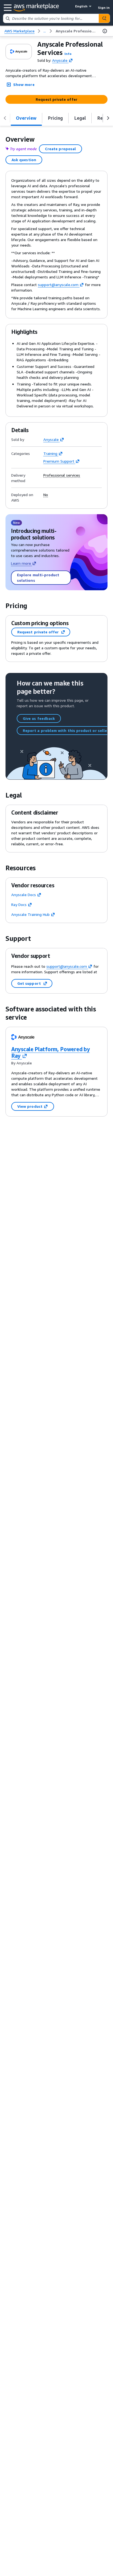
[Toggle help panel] (105, 31)
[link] (76, 31)
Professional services (62, 475)
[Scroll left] (5, 118)
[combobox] (51, 18)
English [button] (81, 6)
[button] (68, 54)
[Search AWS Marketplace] (104, 18)
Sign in (104, 8)
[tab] (26, 118)
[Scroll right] (108, 118)
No (46, 495)
